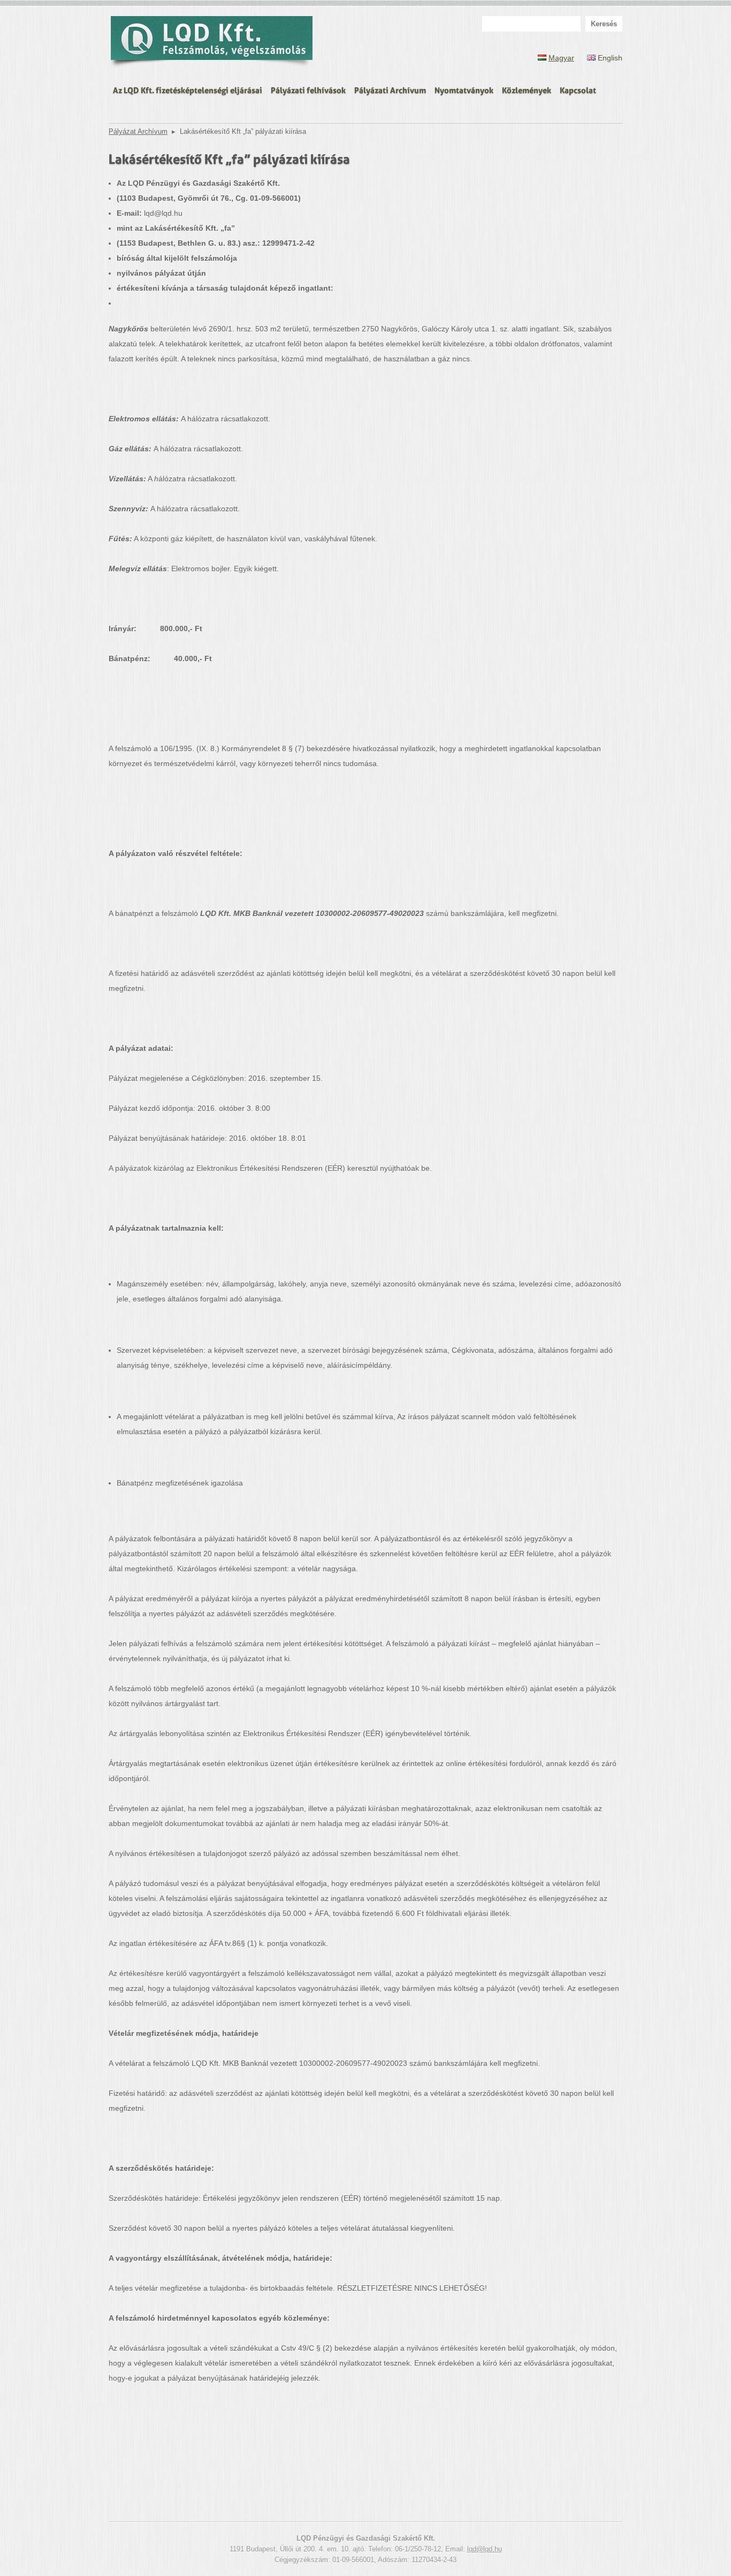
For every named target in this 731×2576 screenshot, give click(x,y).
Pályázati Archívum (390, 89)
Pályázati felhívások (308, 89)
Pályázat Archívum (138, 132)
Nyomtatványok (464, 89)
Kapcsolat (578, 89)
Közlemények (527, 89)
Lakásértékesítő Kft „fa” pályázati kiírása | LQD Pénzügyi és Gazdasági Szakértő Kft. (212, 43)
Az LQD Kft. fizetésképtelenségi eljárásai (188, 89)
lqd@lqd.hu (485, 2549)
